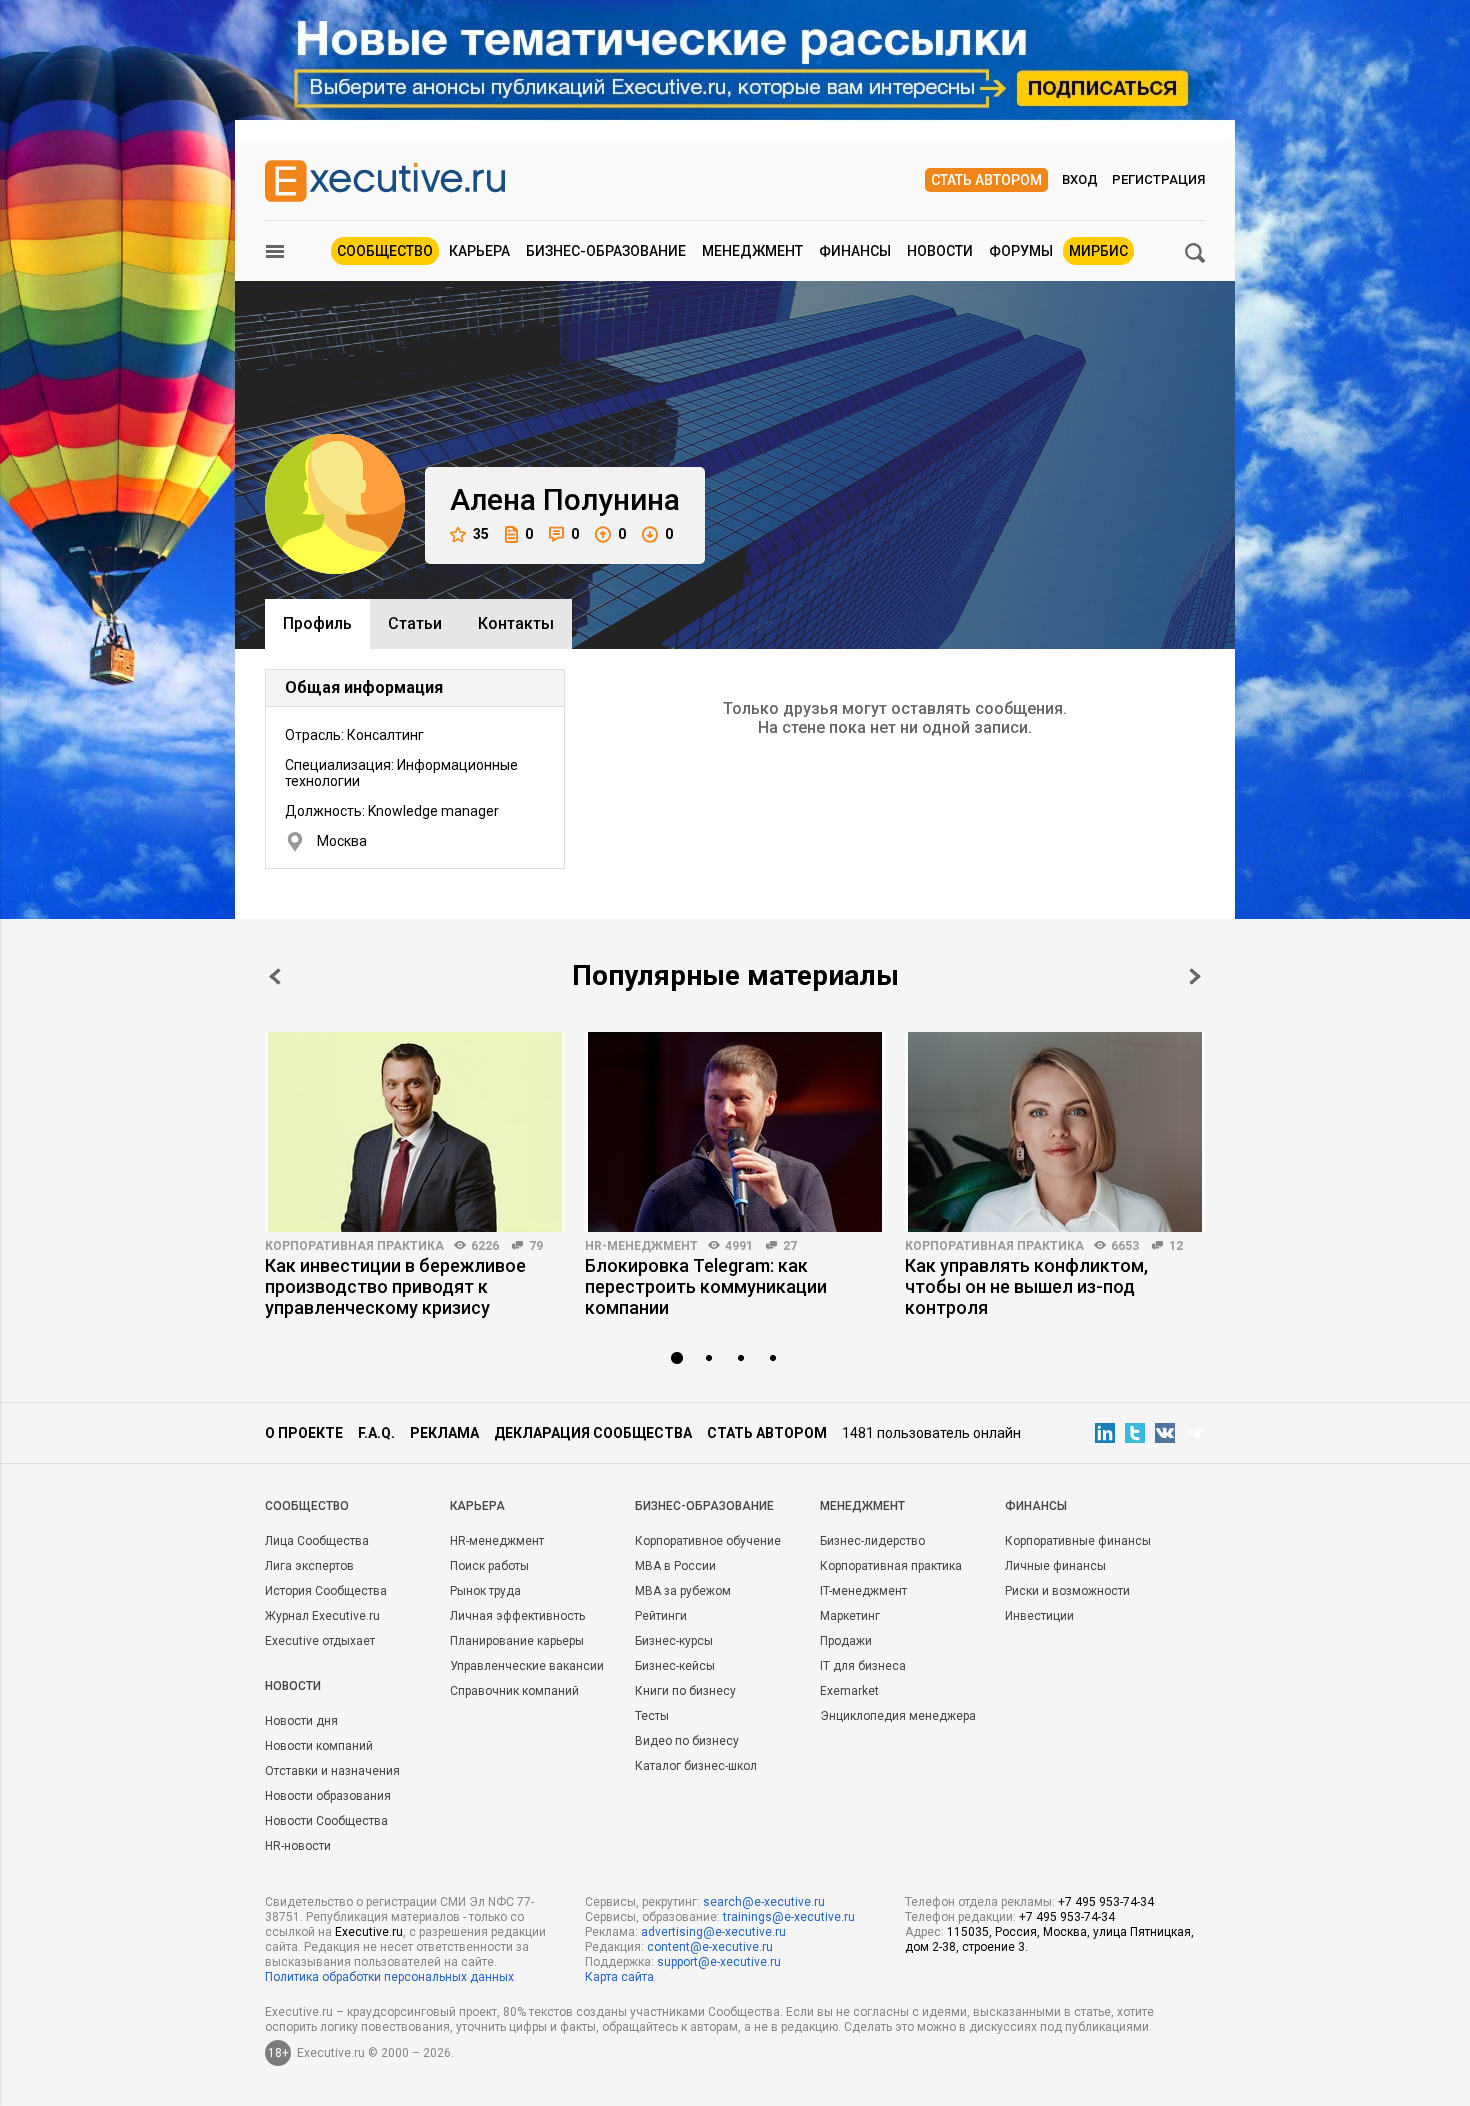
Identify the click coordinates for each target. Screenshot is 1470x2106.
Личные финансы (1055, 1566)
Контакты (516, 623)
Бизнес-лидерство (872, 1541)
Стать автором (986, 180)
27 (790, 1246)
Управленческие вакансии (527, 1666)
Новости (940, 251)
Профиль (317, 623)
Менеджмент (752, 251)
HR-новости (298, 1846)
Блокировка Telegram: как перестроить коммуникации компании (706, 1286)
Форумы (1021, 251)
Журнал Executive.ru (322, 1616)
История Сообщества (326, 1591)
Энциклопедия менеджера (898, 1716)
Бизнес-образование (606, 251)
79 (536, 1246)
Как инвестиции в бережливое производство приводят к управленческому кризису (395, 1286)
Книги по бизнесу (685, 1691)
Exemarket (849, 1691)
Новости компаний (319, 1746)
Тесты (652, 1716)
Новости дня (301, 1721)
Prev (275, 976)
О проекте (304, 1433)
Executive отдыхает (320, 1641)
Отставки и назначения (332, 1771)
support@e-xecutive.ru (719, 1962)
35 (481, 534)
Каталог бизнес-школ (696, 1766)
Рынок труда (485, 1591)
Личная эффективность (517, 1616)
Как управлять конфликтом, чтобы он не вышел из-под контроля (1026, 1286)
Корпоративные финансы (1078, 1541)
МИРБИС (1098, 251)
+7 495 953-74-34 (1106, 1902)
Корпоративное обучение (708, 1541)
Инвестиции (1039, 1616)
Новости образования (328, 1796)
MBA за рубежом (683, 1591)
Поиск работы (489, 1566)
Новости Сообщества (326, 1821)
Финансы (855, 251)
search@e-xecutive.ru (764, 1902)
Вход (1080, 179)
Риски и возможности (1067, 1591)
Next (1195, 976)
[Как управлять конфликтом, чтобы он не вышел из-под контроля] (1055, 1132)
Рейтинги (661, 1616)
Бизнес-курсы (674, 1641)
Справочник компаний (514, 1691)
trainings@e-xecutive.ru (789, 1917)
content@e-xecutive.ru (710, 1947)
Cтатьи (415, 623)
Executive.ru (369, 1932)
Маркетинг (850, 1616)
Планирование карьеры (517, 1641)
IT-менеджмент (863, 1591)
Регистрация (1158, 179)
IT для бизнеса (863, 1666)
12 (1176, 1246)
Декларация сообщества (593, 1433)
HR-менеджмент (641, 1246)
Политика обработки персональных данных (389, 1977)
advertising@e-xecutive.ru (713, 1932)
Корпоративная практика (354, 1246)
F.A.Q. (376, 1433)
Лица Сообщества (317, 1541)
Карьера (479, 251)
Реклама (444, 1433)
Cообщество (307, 1506)
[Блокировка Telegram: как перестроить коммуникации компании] (735, 1132)
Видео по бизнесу (687, 1741)
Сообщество (385, 251)
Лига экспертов (309, 1566)
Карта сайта (619, 1977)
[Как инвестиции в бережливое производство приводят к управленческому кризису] (415, 1132)
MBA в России (675, 1566)
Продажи (846, 1641)
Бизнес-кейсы (675, 1666)
